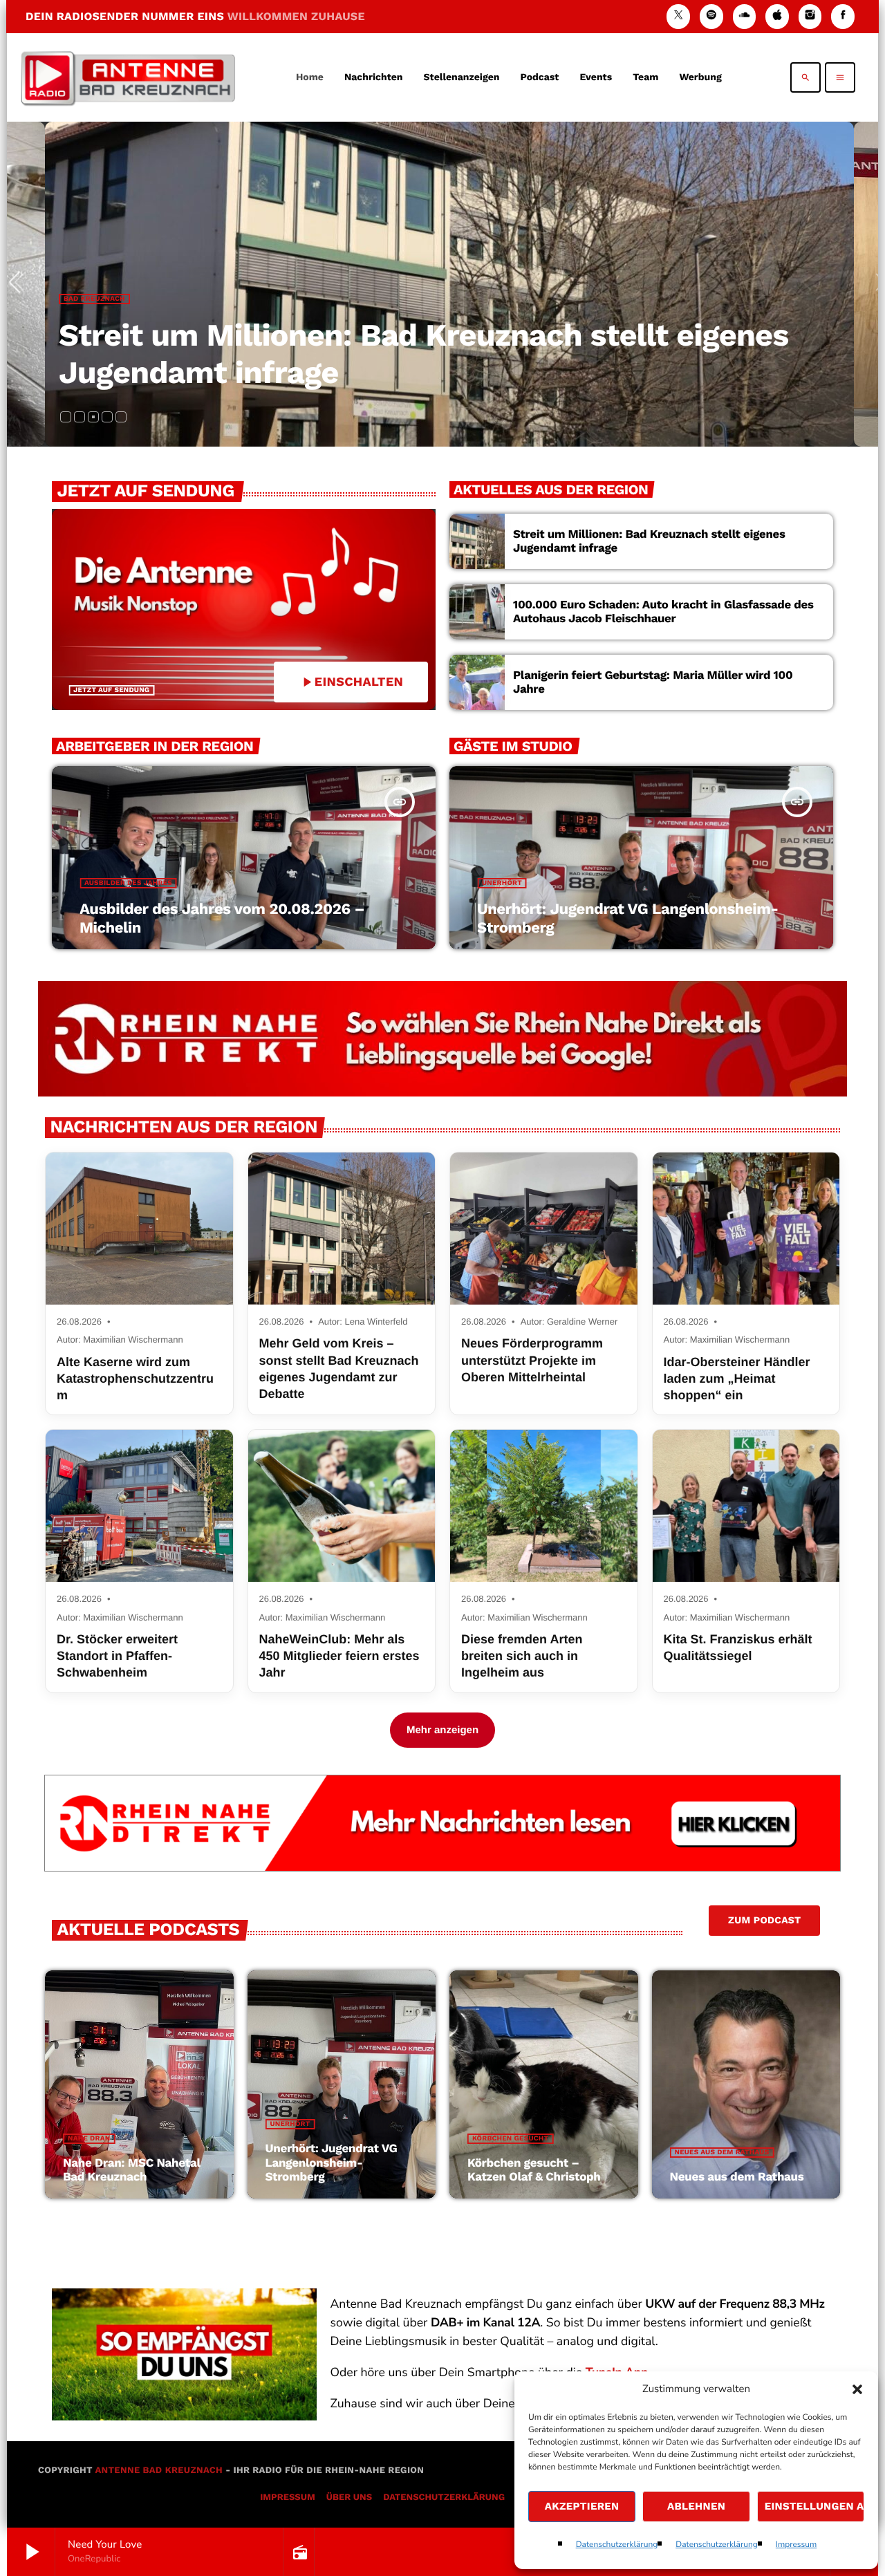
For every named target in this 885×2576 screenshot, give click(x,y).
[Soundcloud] (745, 16)
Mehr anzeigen (442, 1730)
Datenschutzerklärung (617, 2545)
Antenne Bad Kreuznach (159, 2471)
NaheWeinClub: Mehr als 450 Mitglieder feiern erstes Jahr (339, 1656)
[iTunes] (777, 16)
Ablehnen (696, 2506)
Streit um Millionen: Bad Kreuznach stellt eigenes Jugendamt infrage (649, 541)
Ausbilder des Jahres (128, 883)
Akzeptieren (582, 2506)
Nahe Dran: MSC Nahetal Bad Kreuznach (132, 2170)
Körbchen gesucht (510, 2139)
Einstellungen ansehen (814, 2506)
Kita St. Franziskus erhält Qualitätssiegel (738, 1648)
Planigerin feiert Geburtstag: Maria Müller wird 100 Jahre (653, 682)
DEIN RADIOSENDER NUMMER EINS (195, 16)
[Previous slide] (20, 284)
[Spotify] (711, 16)
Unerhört (502, 883)
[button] (857, 2389)
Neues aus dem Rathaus (722, 2153)
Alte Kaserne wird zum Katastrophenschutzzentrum (135, 1379)
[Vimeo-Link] (128, 77)
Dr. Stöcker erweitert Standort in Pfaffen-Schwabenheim (117, 1656)
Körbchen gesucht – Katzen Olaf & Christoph (534, 2170)
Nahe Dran (89, 2139)
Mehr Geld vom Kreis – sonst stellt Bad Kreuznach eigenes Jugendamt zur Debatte (339, 1369)
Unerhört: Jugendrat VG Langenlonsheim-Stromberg (332, 2163)
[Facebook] (843, 16)
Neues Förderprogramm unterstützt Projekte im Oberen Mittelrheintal (532, 1360)
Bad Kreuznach (94, 299)
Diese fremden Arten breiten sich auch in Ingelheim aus (522, 1656)
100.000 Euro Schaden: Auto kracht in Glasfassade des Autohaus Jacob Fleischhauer (663, 612)
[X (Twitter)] (678, 16)
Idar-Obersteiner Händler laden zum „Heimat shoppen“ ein (737, 1379)
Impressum (796, 2545)
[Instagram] (810, 16)
